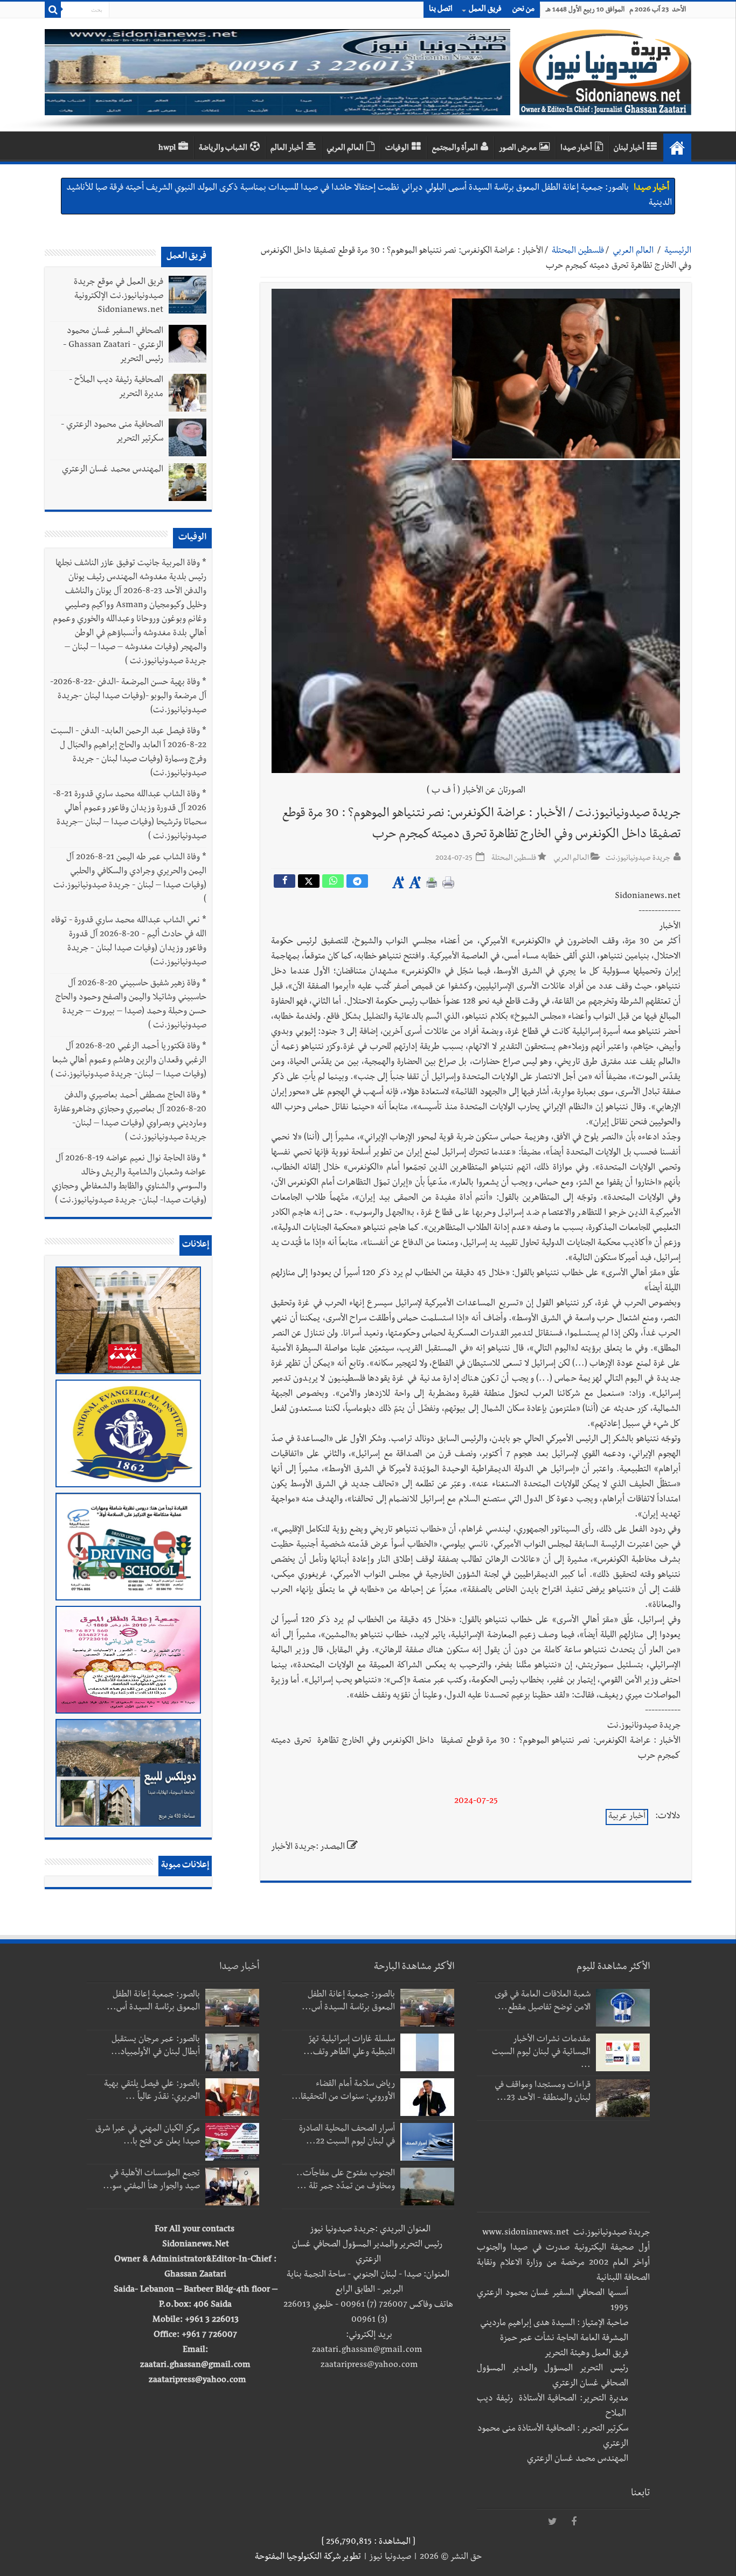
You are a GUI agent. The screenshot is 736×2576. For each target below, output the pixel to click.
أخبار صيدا (576, 149)
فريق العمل (485, 10)
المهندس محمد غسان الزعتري (113, 470)
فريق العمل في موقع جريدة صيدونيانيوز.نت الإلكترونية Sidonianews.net (119, 297)
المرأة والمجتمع (455, 149)
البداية (677, 148)
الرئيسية (678, 252)
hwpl (167, 149)
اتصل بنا (441, 10)
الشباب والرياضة (223, 149)
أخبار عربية (627, 1817)
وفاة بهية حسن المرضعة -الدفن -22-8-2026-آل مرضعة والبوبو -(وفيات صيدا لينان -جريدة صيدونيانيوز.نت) (128, 697)
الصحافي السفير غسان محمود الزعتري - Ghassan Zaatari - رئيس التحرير (113, 346)
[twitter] (552, 2522)
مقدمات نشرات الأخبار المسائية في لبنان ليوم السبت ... (541, 2053)
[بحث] (53, 10)
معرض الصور (518, 149)
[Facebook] (574, 2522)
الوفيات (397, 149)
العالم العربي (345, 149)
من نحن (523, 10)
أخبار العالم (287, 149)
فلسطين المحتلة (578, 252)
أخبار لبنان (629, 149)
